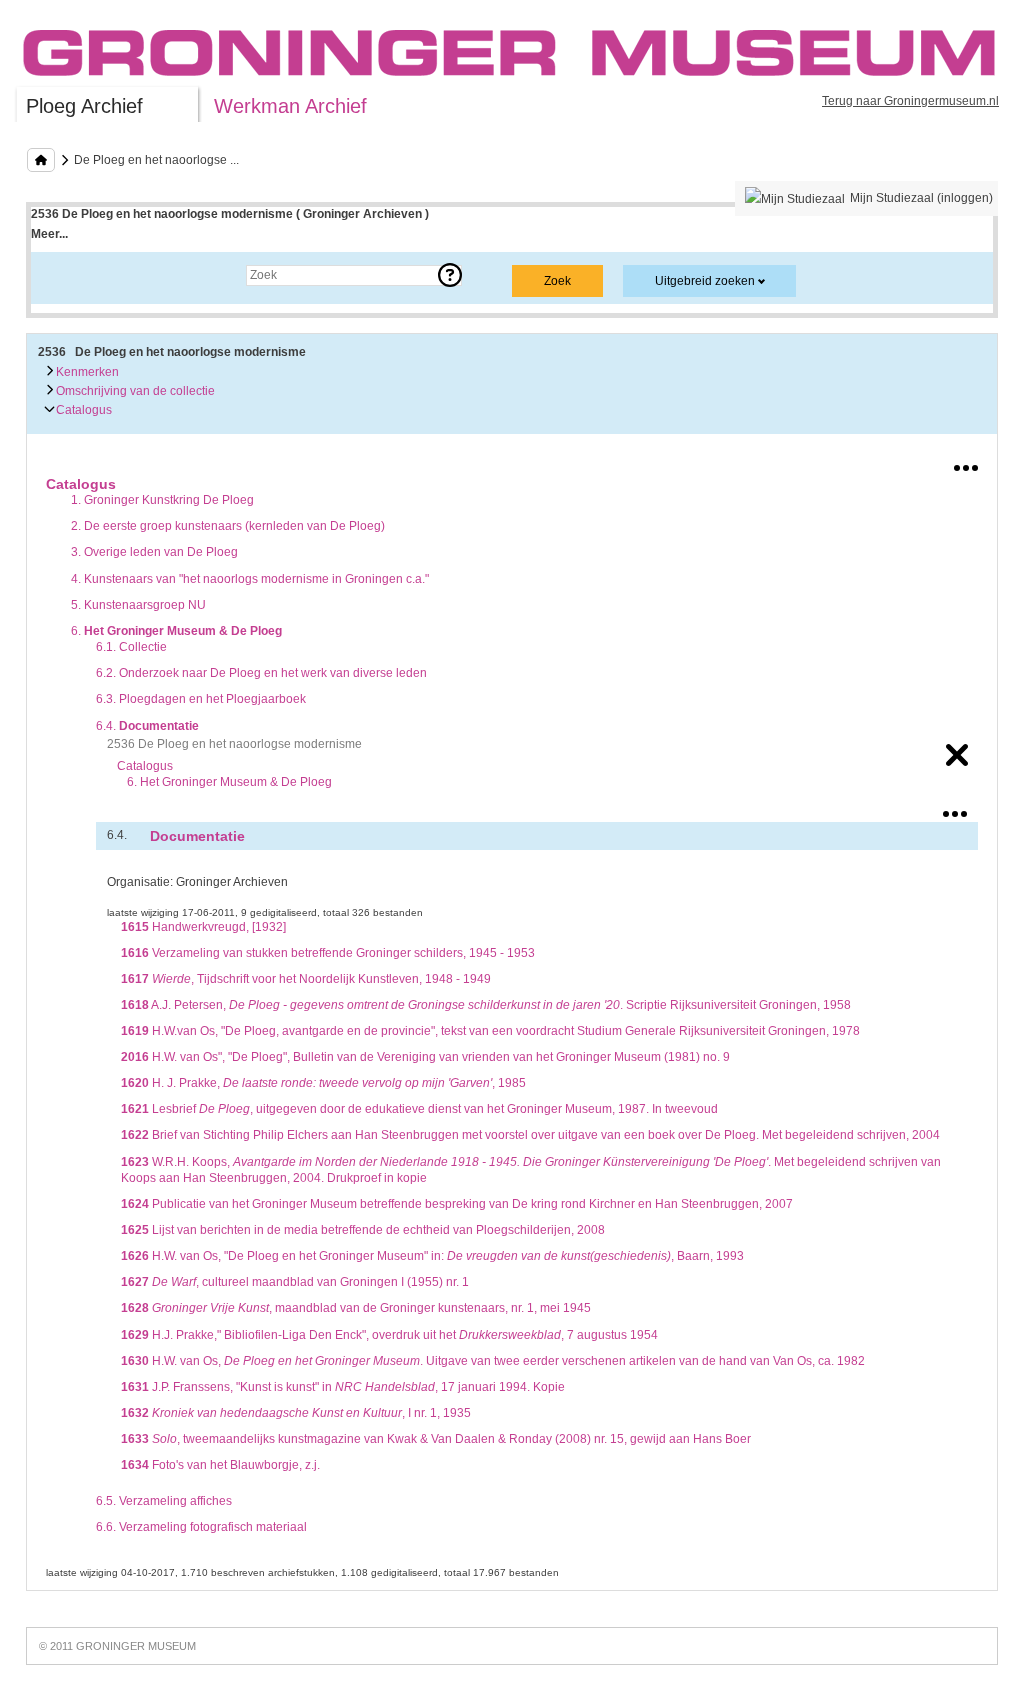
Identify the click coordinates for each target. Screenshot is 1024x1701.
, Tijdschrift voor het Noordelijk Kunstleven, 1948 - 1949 (306, 979)
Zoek (64, 275)
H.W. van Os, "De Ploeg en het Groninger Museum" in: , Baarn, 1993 (432, 1256)
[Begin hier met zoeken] (41, 160)
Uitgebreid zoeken (705, 281)
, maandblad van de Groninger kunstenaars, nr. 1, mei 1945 (356, 1308)
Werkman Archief (290, 106)
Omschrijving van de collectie (134, 391)
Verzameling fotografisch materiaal (201, 1527)
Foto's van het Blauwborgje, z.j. (220, 1465)
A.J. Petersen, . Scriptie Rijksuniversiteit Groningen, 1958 (486, 1005)
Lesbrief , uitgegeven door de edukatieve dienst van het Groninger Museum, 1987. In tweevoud (419, 1109)
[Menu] (966, 464)
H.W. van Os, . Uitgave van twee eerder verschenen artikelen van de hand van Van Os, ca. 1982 (493, 1361)
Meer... (49, 234)
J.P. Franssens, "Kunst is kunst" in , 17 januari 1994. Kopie (343, 1387)
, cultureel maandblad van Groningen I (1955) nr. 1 (295, 1282)
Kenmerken (86, 372)
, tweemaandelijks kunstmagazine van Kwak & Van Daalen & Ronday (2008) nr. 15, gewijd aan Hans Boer (436, 1439)
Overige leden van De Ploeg (154, 552)
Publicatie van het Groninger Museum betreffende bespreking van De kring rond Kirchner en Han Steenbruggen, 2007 (457, 1204)
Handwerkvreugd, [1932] (203, 927)
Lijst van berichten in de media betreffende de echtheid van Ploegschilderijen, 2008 (363, 1230)
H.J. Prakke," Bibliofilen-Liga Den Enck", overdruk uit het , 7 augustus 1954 (389, 1335)
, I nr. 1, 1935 (296, 1413)
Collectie (131, 647)
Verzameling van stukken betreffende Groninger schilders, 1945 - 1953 (328, 953)
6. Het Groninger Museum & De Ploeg (229, 782)
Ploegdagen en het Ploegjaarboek (201, 699)
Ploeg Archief (84, 106)
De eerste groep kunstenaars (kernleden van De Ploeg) (228, 526)
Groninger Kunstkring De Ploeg (162, 500)
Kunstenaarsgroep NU (138, 605)
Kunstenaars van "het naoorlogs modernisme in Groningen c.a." (250, 579)
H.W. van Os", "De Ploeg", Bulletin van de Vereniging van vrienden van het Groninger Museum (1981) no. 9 (425, 1057)
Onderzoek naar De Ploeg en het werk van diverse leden (261, 673)
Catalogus (82, 410)
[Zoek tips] (450, 275)
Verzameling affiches (164, 1501)
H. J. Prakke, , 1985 (323, 1083)
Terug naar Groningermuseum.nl (910, 101)
